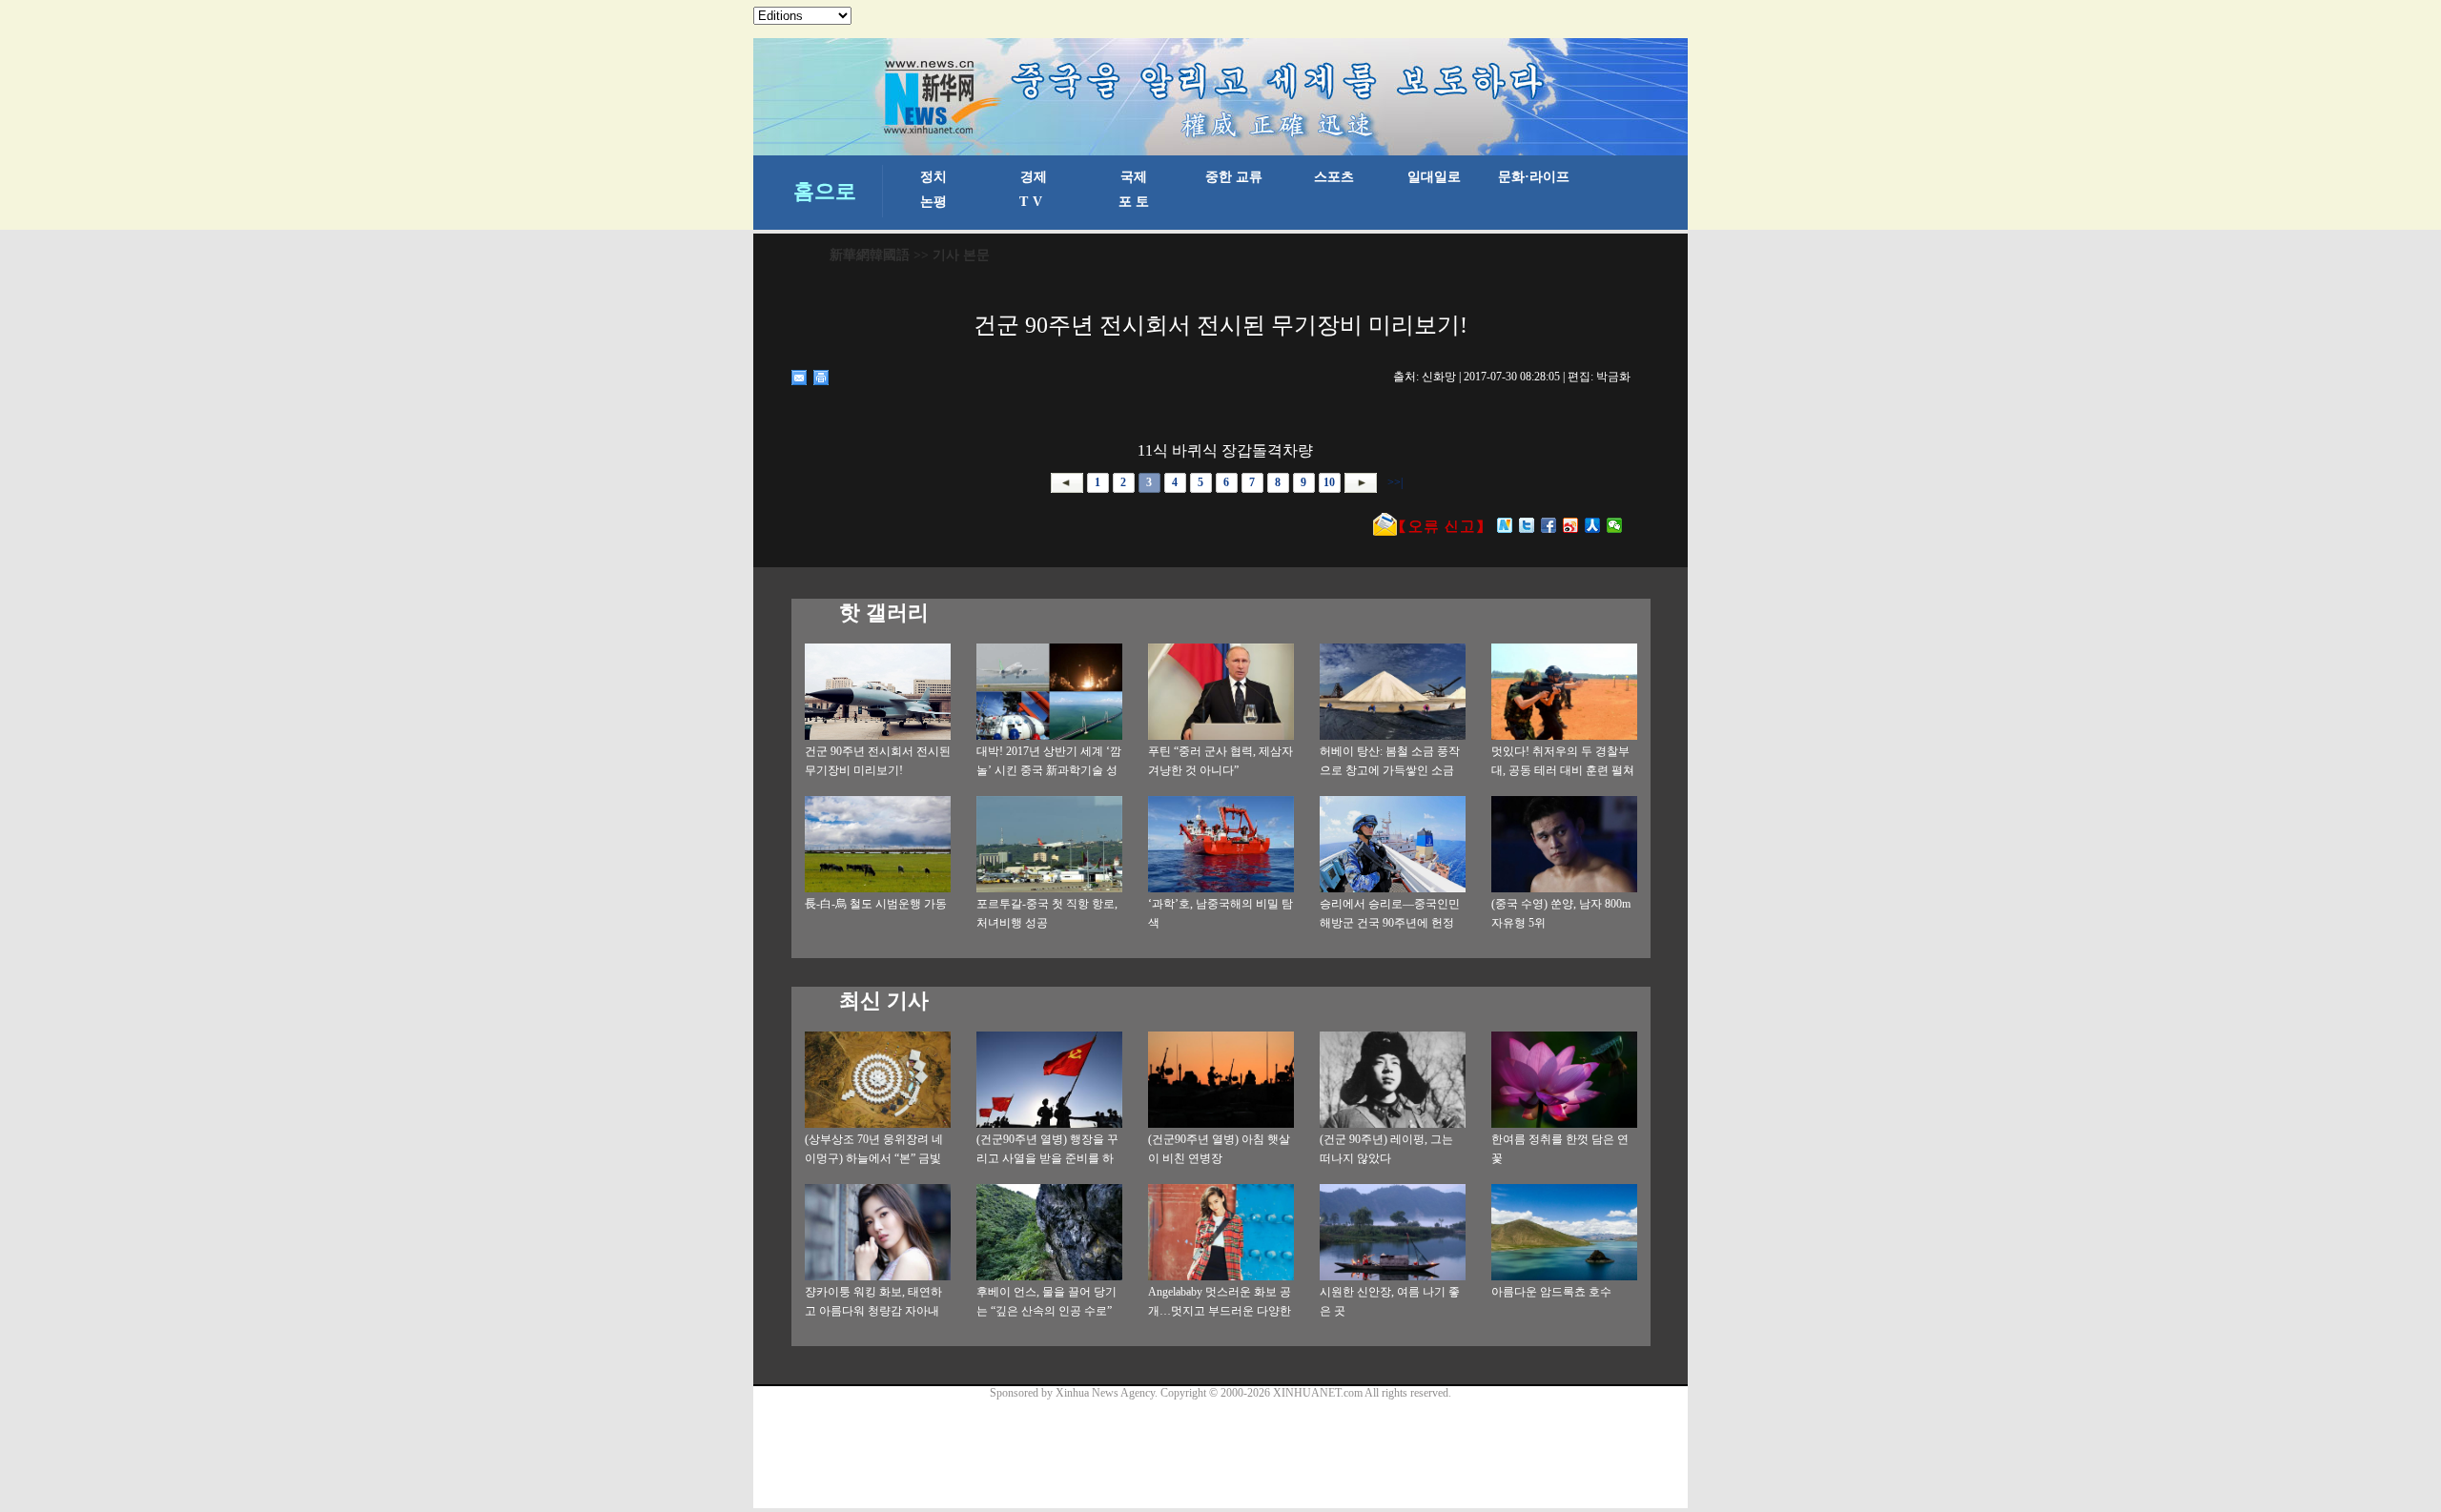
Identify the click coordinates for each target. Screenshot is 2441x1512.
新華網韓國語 (870, 255)
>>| (1394, 482)
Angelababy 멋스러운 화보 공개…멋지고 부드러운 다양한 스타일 (1220, 1311)
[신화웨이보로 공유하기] (1505, 525)
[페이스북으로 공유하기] (1549, 525)
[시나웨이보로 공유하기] (1571, 525)
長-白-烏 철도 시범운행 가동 (876, 904)
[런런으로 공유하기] (1593, 525)
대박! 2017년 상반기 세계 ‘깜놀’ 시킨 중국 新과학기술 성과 (1049, 770)
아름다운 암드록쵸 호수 (1551, 1292)
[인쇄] (821, 378)
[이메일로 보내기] (800, 378)
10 (1329, 482)
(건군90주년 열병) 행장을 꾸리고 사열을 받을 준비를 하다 (1047, 1158)
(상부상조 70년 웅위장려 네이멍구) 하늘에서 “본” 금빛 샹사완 (874, 1158)
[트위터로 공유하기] (1527, 525)
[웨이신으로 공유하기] (1615, 525)
